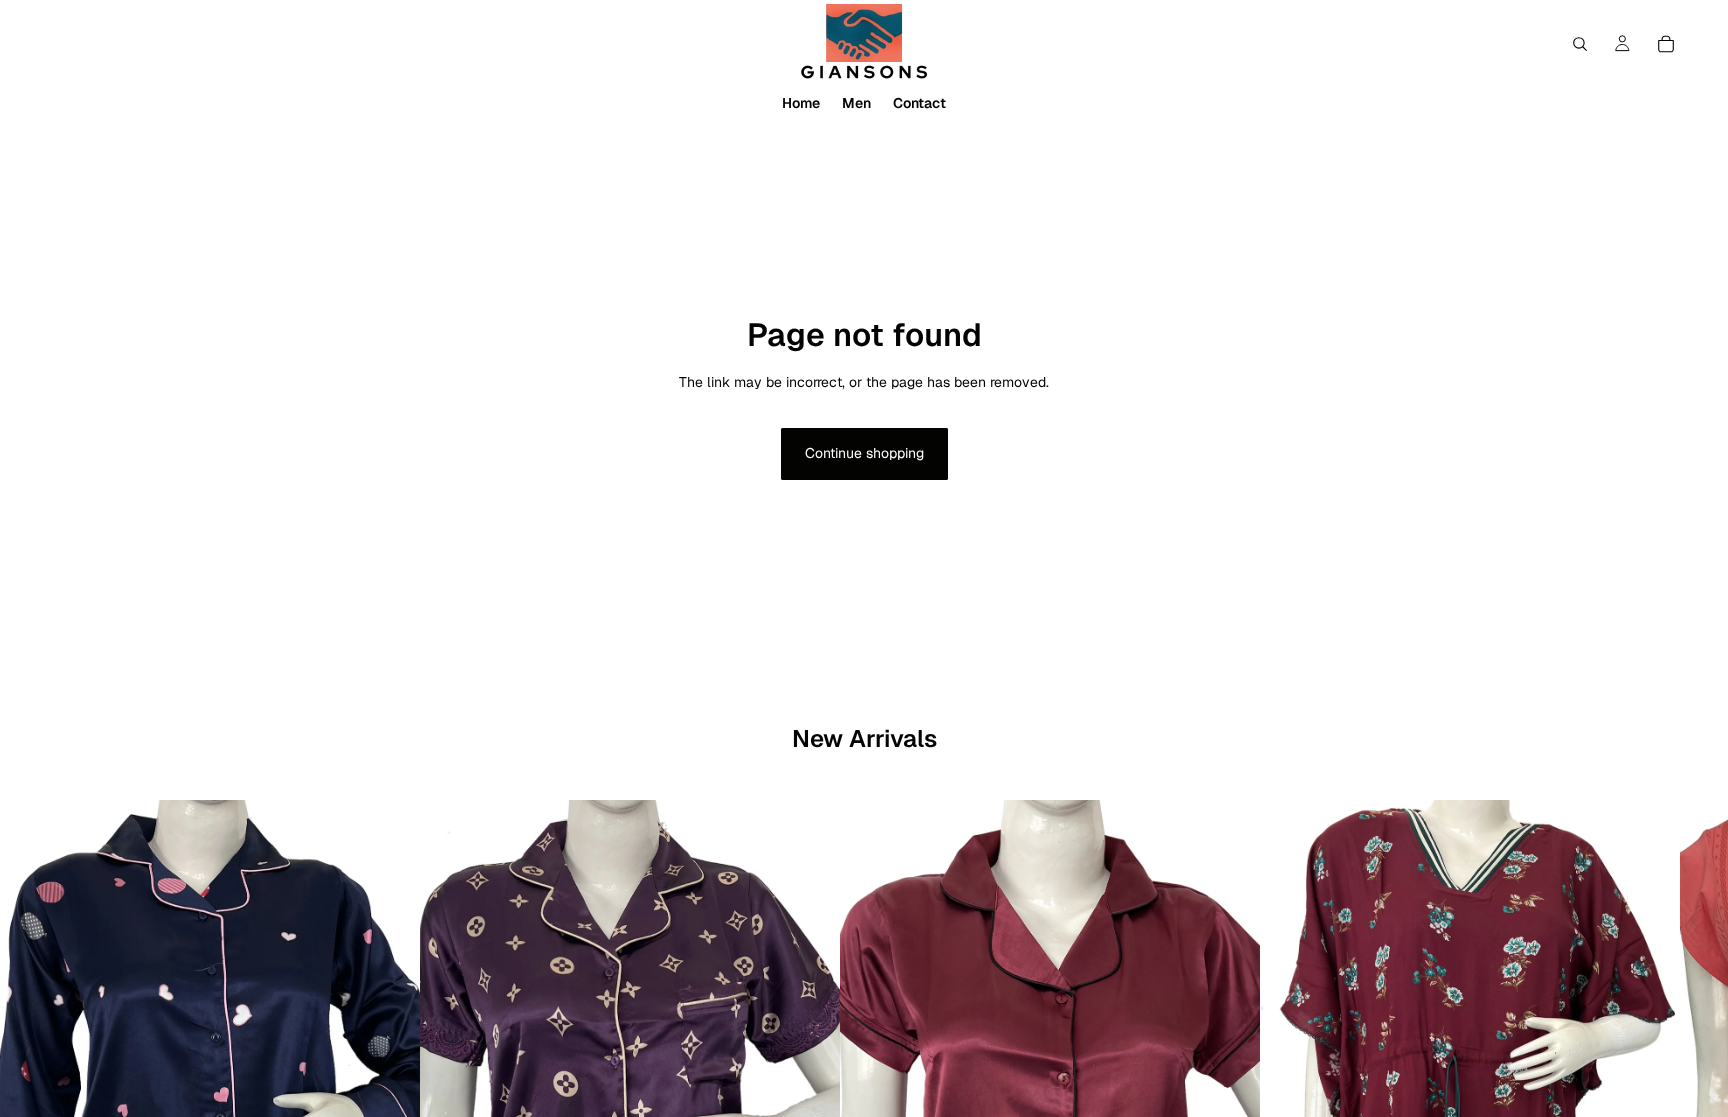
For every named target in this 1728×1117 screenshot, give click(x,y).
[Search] (1580, 44)
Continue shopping (864, 453)
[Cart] (1666, 44)
